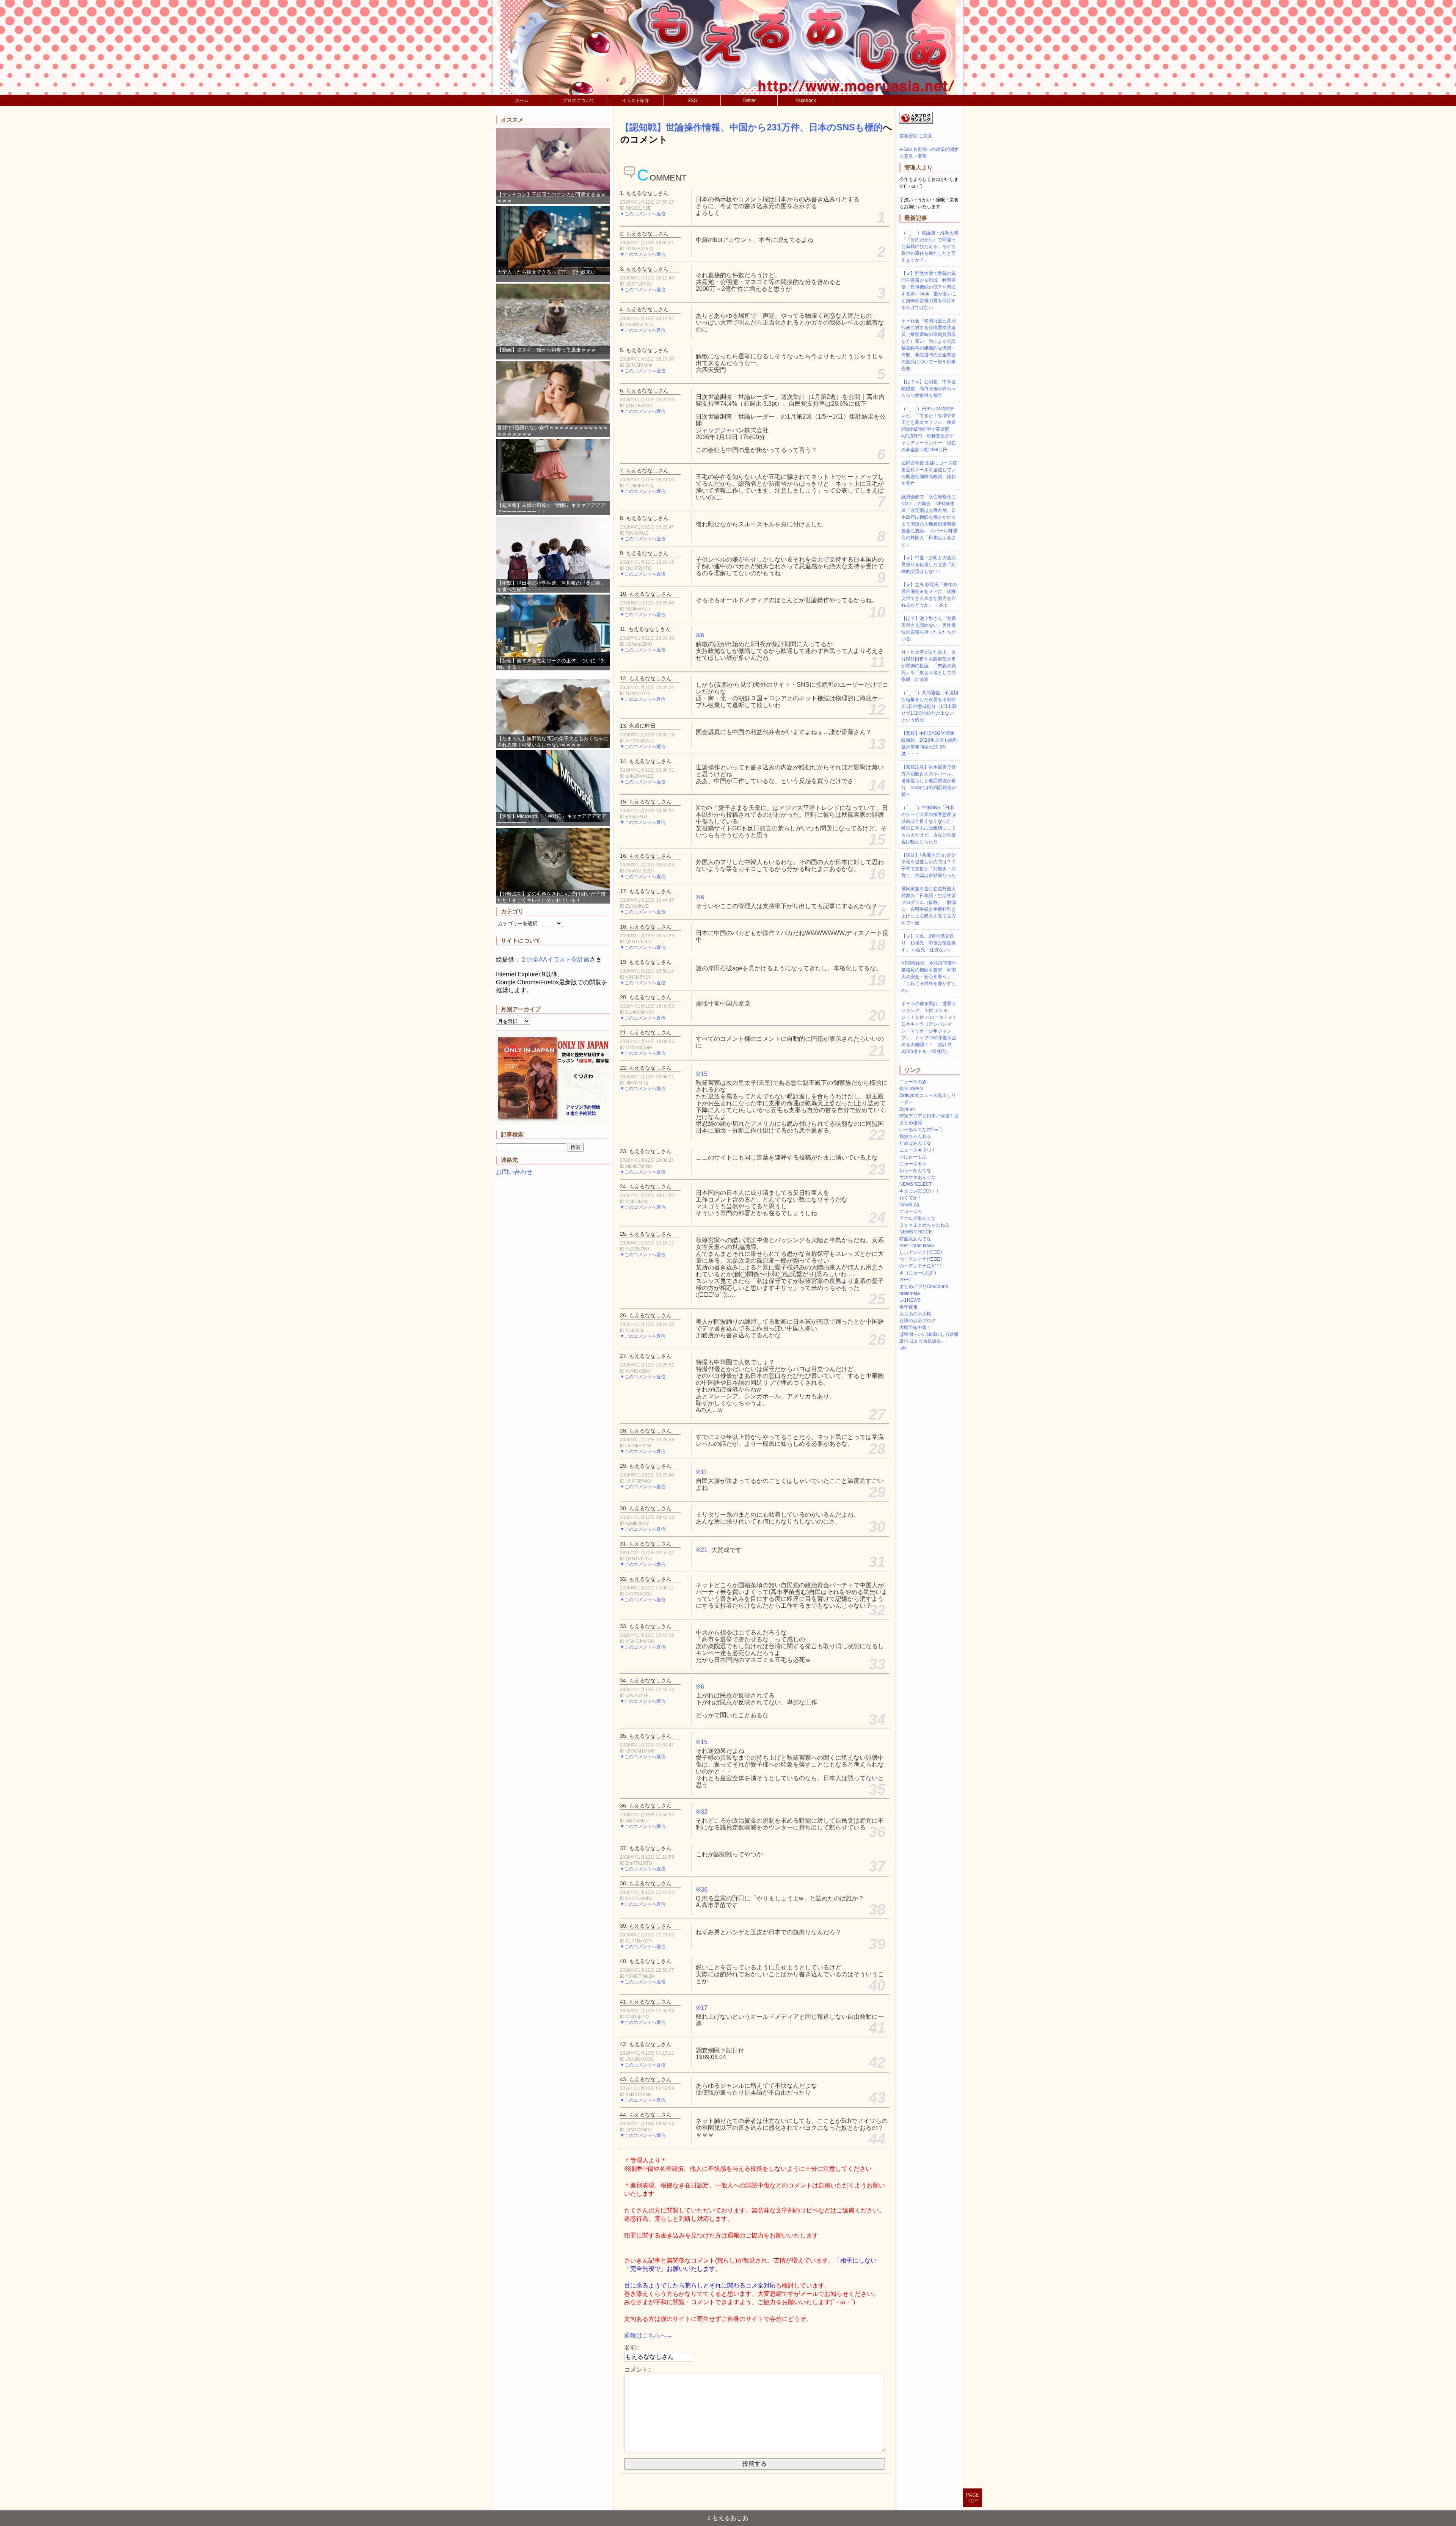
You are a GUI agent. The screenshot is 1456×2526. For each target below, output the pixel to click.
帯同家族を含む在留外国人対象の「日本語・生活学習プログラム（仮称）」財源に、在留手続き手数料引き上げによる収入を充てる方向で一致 (929, 906)
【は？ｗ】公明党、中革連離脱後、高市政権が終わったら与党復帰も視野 (929, 389)
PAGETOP (973, 2498)
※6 (700, 635)
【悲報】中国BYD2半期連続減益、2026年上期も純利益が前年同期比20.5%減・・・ (929, 744)
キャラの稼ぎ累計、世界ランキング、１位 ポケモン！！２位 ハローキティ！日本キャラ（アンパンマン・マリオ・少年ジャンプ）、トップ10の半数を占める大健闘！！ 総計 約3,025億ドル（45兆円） (929, 1028)
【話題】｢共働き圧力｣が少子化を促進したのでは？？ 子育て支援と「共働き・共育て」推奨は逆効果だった (931, 865)
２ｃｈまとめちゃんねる (924, 1225)
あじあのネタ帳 (915, 1314)
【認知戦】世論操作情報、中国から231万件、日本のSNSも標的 (752, 127)
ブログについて (579, 100)
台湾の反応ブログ (918, 1321)
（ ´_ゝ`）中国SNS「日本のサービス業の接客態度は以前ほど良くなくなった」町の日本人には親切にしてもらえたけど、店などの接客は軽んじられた (929, 825)
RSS (692, 100)
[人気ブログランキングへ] (916, 122)
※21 (702, 1550)
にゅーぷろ (911, 1211)
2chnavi (908, 1109)
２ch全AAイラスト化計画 (555, 959)
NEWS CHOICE (916, 1232)
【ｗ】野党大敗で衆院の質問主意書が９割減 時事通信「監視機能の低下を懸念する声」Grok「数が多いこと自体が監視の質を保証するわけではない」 (929, 290)
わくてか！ (911, 1198)
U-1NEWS (910, 1300)
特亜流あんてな (915, 1239)
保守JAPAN (911, 1089)
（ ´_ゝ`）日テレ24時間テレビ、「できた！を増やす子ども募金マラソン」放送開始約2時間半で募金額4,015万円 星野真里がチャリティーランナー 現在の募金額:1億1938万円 (929, 429)
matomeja (910, 1293)
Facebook (806, 100)
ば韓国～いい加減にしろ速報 (929, 1334)
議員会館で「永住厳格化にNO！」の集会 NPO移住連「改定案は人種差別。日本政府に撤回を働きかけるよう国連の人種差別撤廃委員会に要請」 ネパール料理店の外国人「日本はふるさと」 (929, 521)
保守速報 (908, 1307)
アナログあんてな (918, 1218)
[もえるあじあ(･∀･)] (728, 47)
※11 (701, 1472)
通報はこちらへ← (648, 2335)
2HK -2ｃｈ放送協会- (921, 1341)
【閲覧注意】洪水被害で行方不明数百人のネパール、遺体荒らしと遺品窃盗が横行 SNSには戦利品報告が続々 (929, 781)
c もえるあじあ (728, 2518)
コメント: (637, 2370)
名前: (631, 2348)
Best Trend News (917, 1246)
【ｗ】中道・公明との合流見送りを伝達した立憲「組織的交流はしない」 (929, 565)
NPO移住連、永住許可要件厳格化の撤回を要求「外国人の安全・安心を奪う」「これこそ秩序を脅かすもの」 (929, 977)
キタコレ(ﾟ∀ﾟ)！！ (920, 1191)
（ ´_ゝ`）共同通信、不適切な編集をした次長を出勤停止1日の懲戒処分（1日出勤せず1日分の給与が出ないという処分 (930, 706)
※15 (702, 1074)
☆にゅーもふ (913, 1157)
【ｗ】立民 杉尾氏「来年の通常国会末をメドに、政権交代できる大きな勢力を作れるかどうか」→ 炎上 (929, 595)
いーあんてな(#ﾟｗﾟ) (921, 1130)
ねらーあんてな (915, 1170)
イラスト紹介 (635, 100)
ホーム (522, 100)
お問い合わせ (514, 1172)
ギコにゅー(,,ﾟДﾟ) (918, 1273)
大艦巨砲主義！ (915, 1327)
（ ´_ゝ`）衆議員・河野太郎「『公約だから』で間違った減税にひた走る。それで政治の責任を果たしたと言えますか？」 (930, 246)
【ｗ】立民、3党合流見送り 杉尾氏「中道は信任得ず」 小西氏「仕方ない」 (929, 943)
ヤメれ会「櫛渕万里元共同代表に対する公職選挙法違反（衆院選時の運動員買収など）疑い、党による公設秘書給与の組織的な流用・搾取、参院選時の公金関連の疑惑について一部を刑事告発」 (929, 345)
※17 (702, 2008)
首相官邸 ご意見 (916, 136)
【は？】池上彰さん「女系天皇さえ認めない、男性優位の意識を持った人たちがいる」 (929, 629)
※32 (702, 1812)
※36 (702, 1890)
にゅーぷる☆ (913, 1164)
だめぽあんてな (915, 1143)
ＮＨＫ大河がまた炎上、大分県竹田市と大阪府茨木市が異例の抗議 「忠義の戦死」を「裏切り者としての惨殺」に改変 (929, 666)
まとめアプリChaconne (924, 1287)
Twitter (749, 100)
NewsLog (909, 1205)
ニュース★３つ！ (918, 1150)
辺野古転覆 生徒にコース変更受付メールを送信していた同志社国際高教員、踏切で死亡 (929, 473)
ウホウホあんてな (918, 1177)
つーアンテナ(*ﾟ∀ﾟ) (921, 1259)
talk (903, 1348)
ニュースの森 (913, 1082)
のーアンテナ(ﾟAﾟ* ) (920, 1266)
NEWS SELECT (916, 1184)
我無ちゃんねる (915, 1136)
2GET (905, 1280)
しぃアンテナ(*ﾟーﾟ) (921, 1252)
